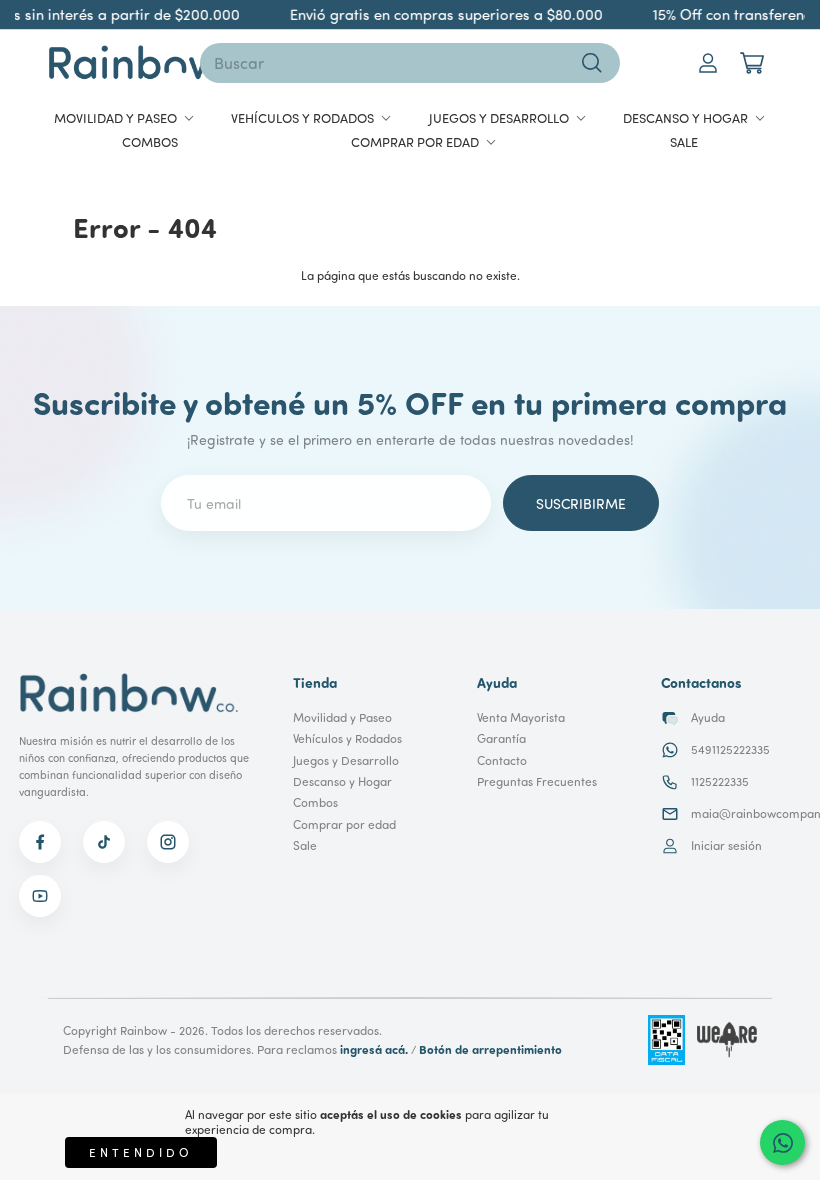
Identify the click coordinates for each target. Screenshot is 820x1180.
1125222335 (720, 781)
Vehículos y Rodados (347, 738)
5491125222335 (730, 749)
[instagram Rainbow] (168, 842)
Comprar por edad (344, 824)
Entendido (141, 1152)
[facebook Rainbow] (40, 842)
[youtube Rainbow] (40, 896)
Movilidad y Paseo (342, 717)
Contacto (502, 760)
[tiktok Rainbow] (104, 842)
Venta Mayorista (521, 717)
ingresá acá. (374, 1049)
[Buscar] (592, 63)
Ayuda (708, 717)
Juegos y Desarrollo (346, 760)
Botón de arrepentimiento (490, 1049)
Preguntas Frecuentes (537, 781)
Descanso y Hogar (342, 781)
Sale (305, 845)
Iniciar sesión (726, 845)
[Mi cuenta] (708, 63)
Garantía (501, 738)
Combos (315, 802)
